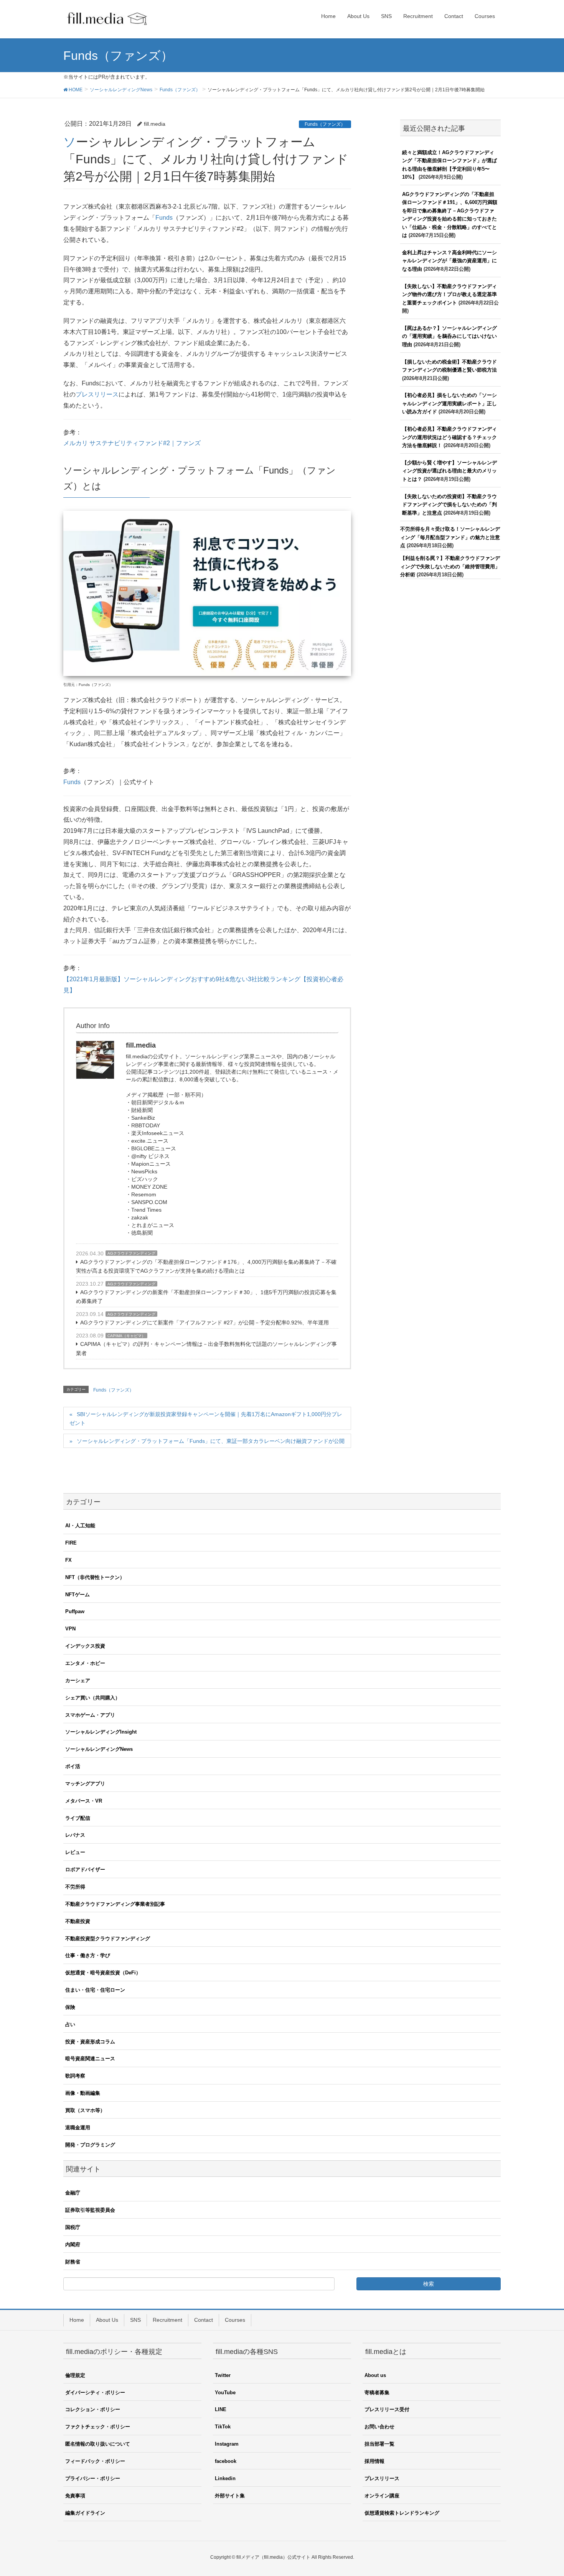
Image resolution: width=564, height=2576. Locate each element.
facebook (226, 2461)
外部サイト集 (230, 2496)
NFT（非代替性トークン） (95, 1577)
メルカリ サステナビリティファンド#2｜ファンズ (132, 443)
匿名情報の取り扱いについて (98, 2444)
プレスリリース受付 (387, 2409)
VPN (70, 1629)
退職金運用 (78, 2128)
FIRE (71, 1543)
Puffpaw (75, 1611)
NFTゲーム (78, 1595)
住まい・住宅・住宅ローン (95, 1990)
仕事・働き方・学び (88, 1955)
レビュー (75, 1852)
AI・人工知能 (80, 1526)
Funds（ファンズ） (325, 124)
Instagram (227, 2444)
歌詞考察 (75, 2076)
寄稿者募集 (377, 2393)
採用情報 (374, 2461)
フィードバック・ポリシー (95, 2461)
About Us (107, 2320)
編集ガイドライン (85, 2513)
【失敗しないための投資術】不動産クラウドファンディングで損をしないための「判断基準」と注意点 (449, 505)
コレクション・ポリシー (93, 2409)
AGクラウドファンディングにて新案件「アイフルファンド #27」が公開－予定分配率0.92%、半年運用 (204, 1323)
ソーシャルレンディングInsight (101, 1732)
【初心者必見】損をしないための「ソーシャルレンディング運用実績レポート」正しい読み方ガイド (449, 403)
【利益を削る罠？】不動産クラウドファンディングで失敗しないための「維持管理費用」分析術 (450, 566)
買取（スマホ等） (85, 2110)
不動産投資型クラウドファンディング (108, 1939)
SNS (135, 2320)
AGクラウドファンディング (131, 1253)
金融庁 (73, 2193)
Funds (164, 218)
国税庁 (73, 2227)
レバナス (75, 1835)
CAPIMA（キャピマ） (126, 1336)
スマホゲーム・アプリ (90, 1715)
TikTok (223, 2427)
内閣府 (73, 2245)
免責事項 (75, 2496)
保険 (70, 2007)
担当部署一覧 (379, 2444)
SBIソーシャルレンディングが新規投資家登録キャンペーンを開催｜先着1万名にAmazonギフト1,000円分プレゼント (206, 1419)
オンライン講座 (382, 2496)
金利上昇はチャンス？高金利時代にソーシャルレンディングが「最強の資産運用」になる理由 (449, 261)
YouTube (225, 2393)
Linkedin (225, 2478)
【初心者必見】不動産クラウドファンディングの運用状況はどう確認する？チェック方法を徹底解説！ (449, 437)
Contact (204, 2320)
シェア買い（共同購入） (93, 1698)
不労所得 (75, 1887)
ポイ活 (73, 1766)
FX (68, 1560)
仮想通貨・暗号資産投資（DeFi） (103, 1973)
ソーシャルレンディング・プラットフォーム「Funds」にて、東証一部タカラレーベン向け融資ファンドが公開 (211, 1441)
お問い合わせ (379, 2427)
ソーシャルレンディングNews (99, 1749)
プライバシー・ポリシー (93, 2478)
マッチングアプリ (85, 1784)
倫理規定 (75, 2375)
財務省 (73, 2262)
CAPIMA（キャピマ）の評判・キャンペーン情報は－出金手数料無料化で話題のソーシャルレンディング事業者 (206, 1348)
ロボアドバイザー (85, 1869)
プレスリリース (97, 394)
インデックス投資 (85, 1646)
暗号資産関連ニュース (90, 2059)
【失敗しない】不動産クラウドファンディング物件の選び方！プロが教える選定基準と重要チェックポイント (449, 294)
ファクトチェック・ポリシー (98, 2427)
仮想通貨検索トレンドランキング (402, 2513)
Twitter (223, 2375)
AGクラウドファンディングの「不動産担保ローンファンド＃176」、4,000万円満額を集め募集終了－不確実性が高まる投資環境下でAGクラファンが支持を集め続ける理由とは (206, 1266)
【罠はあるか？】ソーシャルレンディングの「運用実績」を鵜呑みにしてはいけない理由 (449, 336)
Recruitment (167, 2320)
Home (77, 2320)
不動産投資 (78, 1921)
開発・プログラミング (90, 2145)
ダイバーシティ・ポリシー (95, 2393)
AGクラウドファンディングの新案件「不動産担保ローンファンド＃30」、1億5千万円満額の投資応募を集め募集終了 (206, 1297)
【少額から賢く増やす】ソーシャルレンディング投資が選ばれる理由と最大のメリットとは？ (449, 471)
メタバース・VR (84, 1801)
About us (375, 2375)
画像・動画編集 (83, 2093)
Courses (235, 2320)
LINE (221, 2409)
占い (70, 2024)
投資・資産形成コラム (90, 2042)
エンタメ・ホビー (85, 1663)
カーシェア (78, 1680)
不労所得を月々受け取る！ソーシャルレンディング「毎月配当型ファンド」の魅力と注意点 (450, 537)
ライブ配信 (78, 1818)
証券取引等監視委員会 (90, 2210)
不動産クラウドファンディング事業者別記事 (115, 1904)
